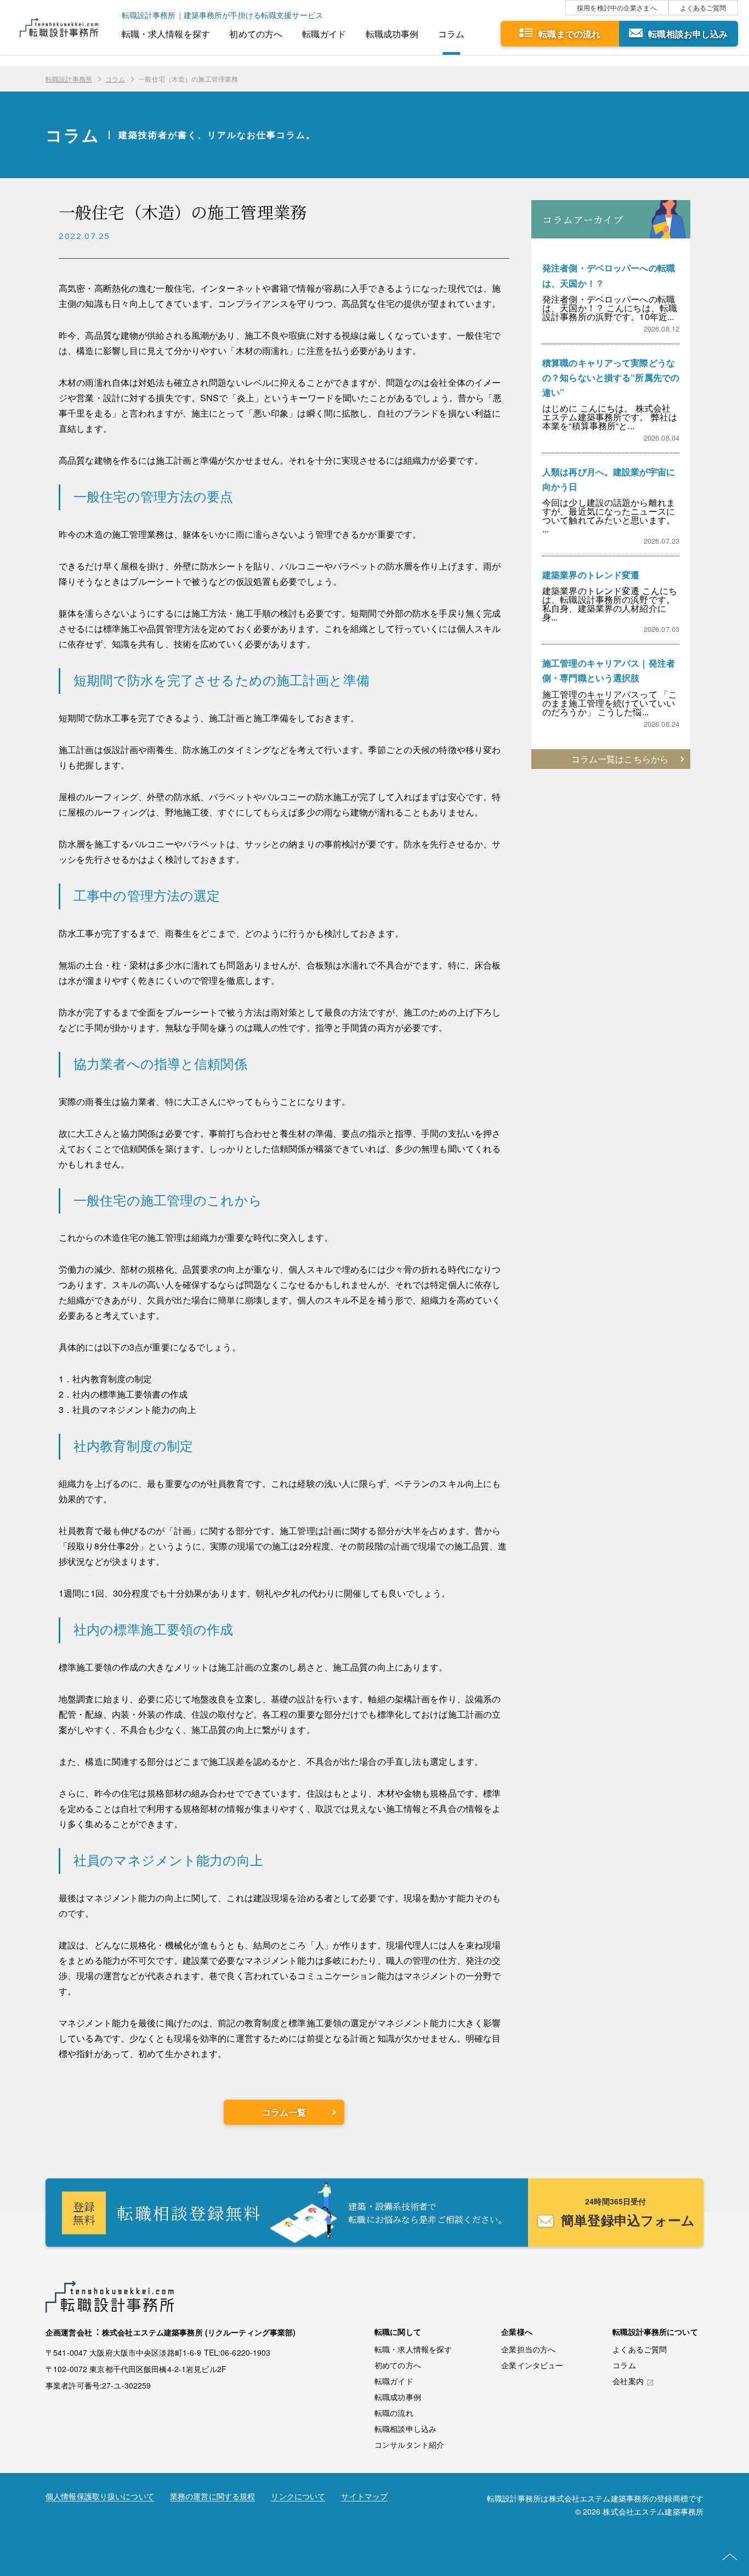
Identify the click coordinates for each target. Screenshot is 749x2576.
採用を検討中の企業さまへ (617, 7)
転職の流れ (394, 2413)
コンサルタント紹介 (409, 2444)
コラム (451, 34)
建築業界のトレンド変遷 (591, 575)
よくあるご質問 (703, 7)
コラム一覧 (284, 2112)
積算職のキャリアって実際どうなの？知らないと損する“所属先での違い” (611, 377)
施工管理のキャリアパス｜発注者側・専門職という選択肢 (609, 670)
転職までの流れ (569, 34)
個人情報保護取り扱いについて (100, 2497)
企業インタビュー (532, 2365)
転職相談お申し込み (688, 34)
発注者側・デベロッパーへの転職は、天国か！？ (609, 275)
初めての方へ (256, 34)
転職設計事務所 (69, 79)
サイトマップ (364, 2497)
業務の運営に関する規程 (212, 2497)
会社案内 (628, 2381)
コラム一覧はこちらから (620, 759)
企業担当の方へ (528, 2349)
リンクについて (298, 2497)
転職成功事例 (392, 34)
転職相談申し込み (405, 2429)
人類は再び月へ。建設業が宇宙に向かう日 (609, 479)
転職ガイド (324, 34)
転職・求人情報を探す (166, 34)
